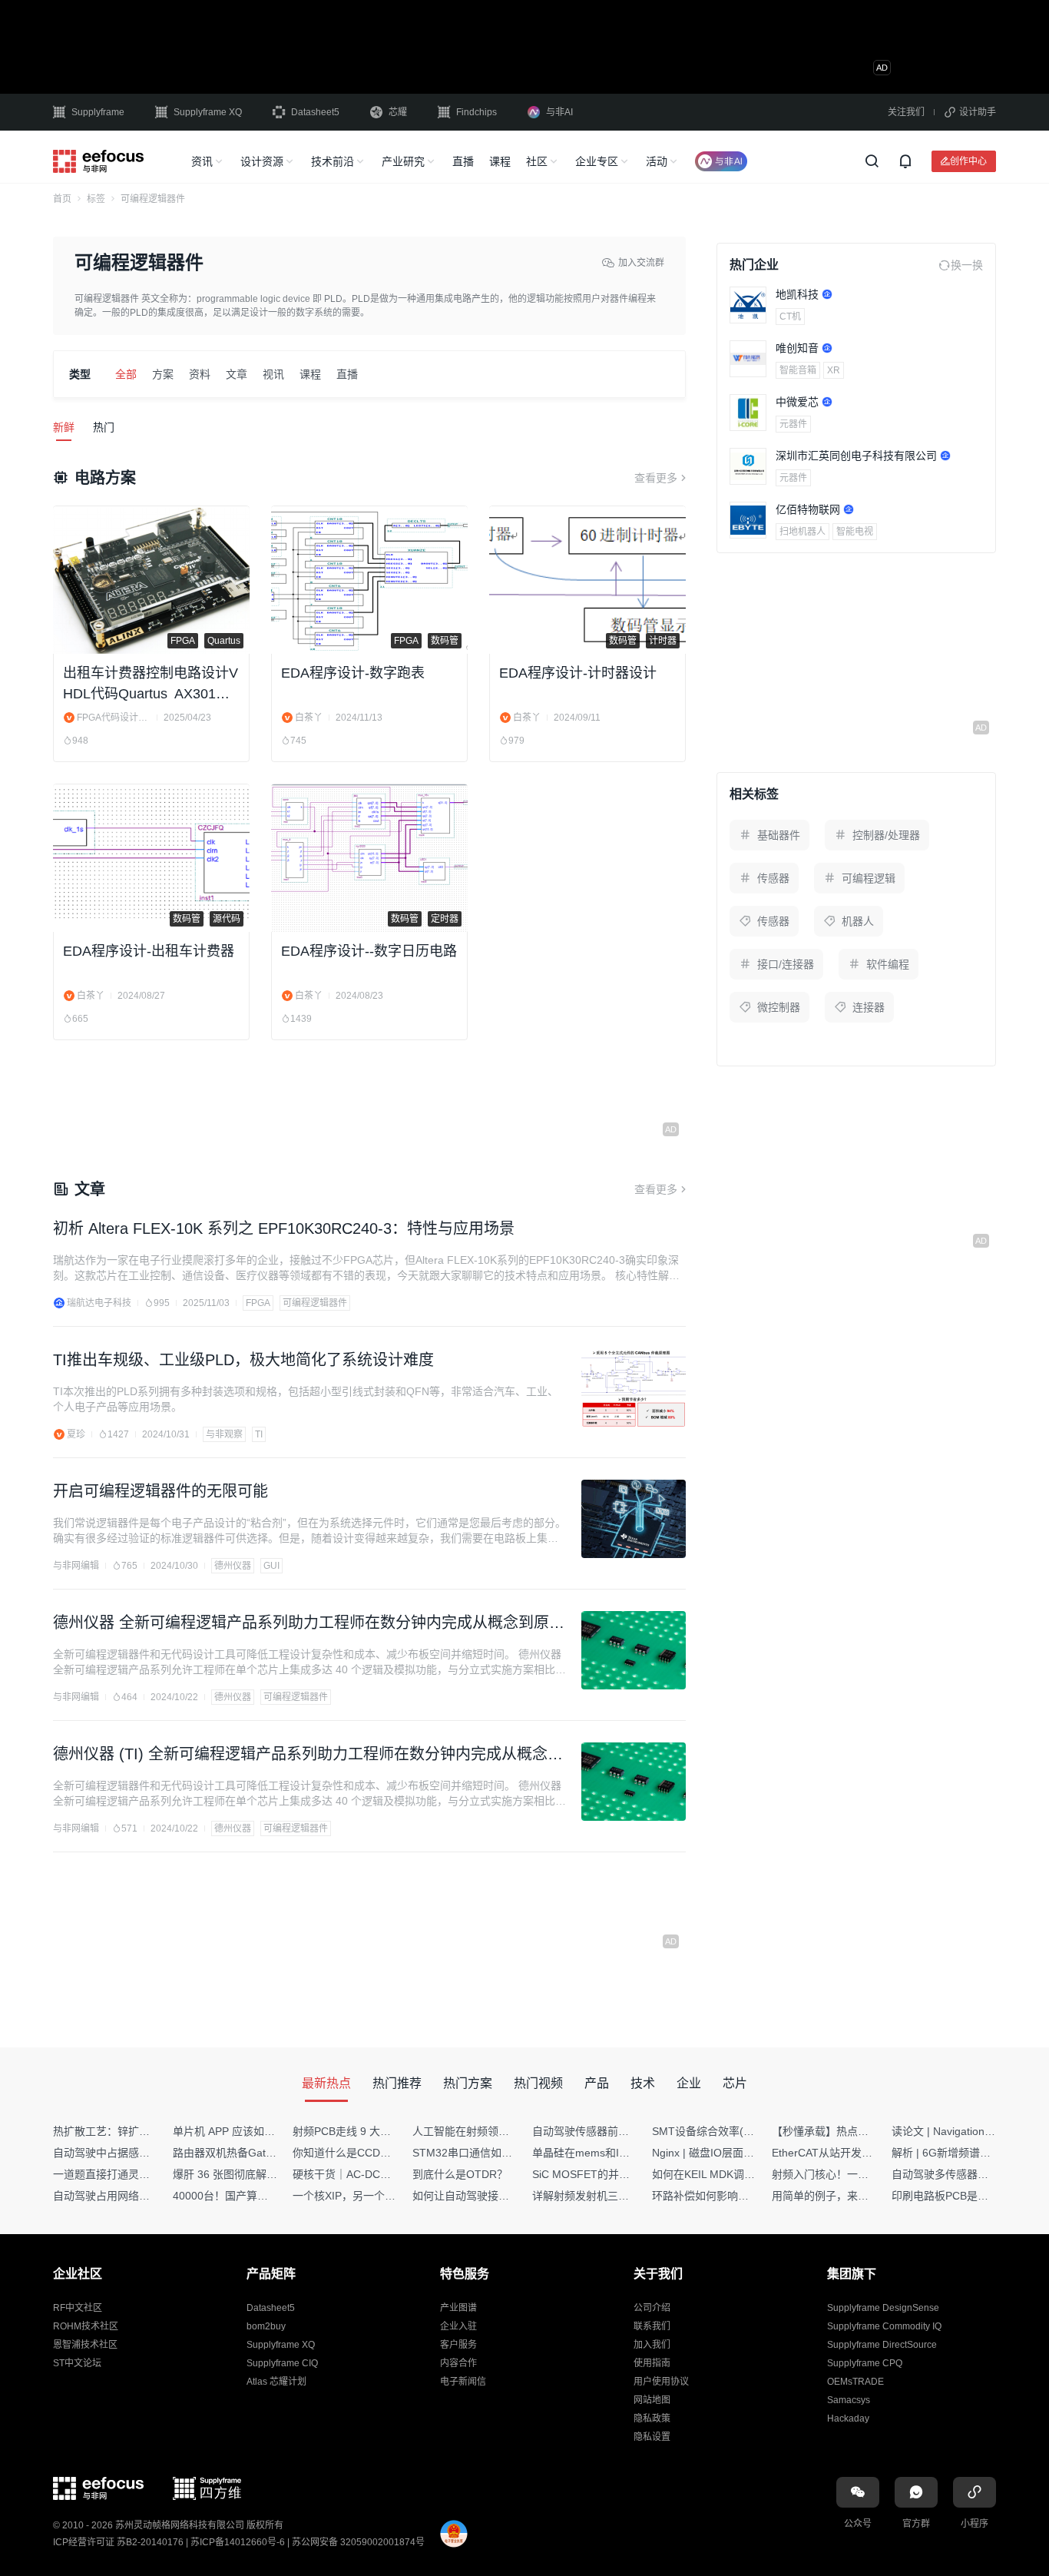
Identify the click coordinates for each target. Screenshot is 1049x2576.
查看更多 (656, 478)
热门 (104, 427)
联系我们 (652, 2326)
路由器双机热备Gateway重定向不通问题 (270, 2153)
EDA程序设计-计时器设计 (578, 673)
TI (259, 1434)
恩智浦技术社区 (85, 2345)
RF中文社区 (78, 2308)
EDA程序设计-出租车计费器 (149, 951)
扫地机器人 (802, 532)
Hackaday (848, 2419)
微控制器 (779, 1007)
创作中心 (968, 161)
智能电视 (855, 532)
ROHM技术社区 (86, 2326)
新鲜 (64, 427)
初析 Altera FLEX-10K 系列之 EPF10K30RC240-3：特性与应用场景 (284, 1228)
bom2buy (266, 2326)
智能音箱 (798, 370)
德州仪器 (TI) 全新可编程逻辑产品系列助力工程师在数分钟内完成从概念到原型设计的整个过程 (308, 1755)
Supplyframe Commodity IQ (884, 2326)
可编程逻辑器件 (315, 1303)
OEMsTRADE (855, 2382)
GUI (271, 1566)
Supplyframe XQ (208, 112)
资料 (200, 374)
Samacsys (849, 2400)
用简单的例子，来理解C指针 (840, 2196)
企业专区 (597, 161)
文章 (237, 374)
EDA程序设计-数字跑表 (353, 673)
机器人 (858, 921)
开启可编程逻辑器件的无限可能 (160, 1491)
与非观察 (224, 1434)
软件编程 (888, 964)
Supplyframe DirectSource (882, 2345)
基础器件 (779, 835)
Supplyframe (98, 112)
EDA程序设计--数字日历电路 (369, 951)
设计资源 (262, 161)
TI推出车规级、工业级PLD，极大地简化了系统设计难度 (243, 1360)
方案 (163, 374)
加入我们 (652, 2345)
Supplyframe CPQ (865, 2363)
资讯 (202, 161)
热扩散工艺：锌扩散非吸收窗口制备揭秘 (150, 2131)
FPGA (258, 1303)
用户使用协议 (661, 2382)
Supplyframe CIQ (282, 2363)
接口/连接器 (786, 964)
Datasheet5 (315, 112)
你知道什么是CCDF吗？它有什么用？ (383, 2153)
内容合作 (458, 2363)
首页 (62, 199)
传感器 (773, 878)
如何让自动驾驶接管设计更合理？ (493, 2196)
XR (834, 370)
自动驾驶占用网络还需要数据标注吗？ (144, 2196)
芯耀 (398, 112)
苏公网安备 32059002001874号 (358, 2542)
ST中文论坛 (77, 2363)
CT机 (790, 317)
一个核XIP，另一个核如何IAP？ (369, 2196)
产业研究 (403, 161)
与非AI (559, 112)
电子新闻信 (463, 2382)
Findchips (477, 112)
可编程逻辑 (869, 878)
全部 (126, 374)
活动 (657, 161)
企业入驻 (458, 2326)
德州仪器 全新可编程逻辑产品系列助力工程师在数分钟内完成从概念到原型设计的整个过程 (309, 1624)
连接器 (869, 1007)
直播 (463, 161)
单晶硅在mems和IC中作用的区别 (612, 2153)
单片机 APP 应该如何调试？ (240, 2131)
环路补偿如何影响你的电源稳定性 (733, 2196)
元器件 (793, 424)
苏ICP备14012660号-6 (238, 2542)
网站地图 (652, 2400)
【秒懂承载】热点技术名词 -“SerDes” (862, 2131)
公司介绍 (652, 2308)
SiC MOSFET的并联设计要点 (602, 2174)
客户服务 (458, 2345)
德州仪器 (233, 1566)
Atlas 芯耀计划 (276, 2382)
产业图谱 (458, 2308)
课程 (500, 161)
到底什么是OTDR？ (460, 2174)
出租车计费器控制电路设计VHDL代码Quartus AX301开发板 (151, 685)
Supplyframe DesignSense (883, 2308)
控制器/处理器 (886, 835)
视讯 (273, 374)
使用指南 (652, 2363)
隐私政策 (652, 2419)
